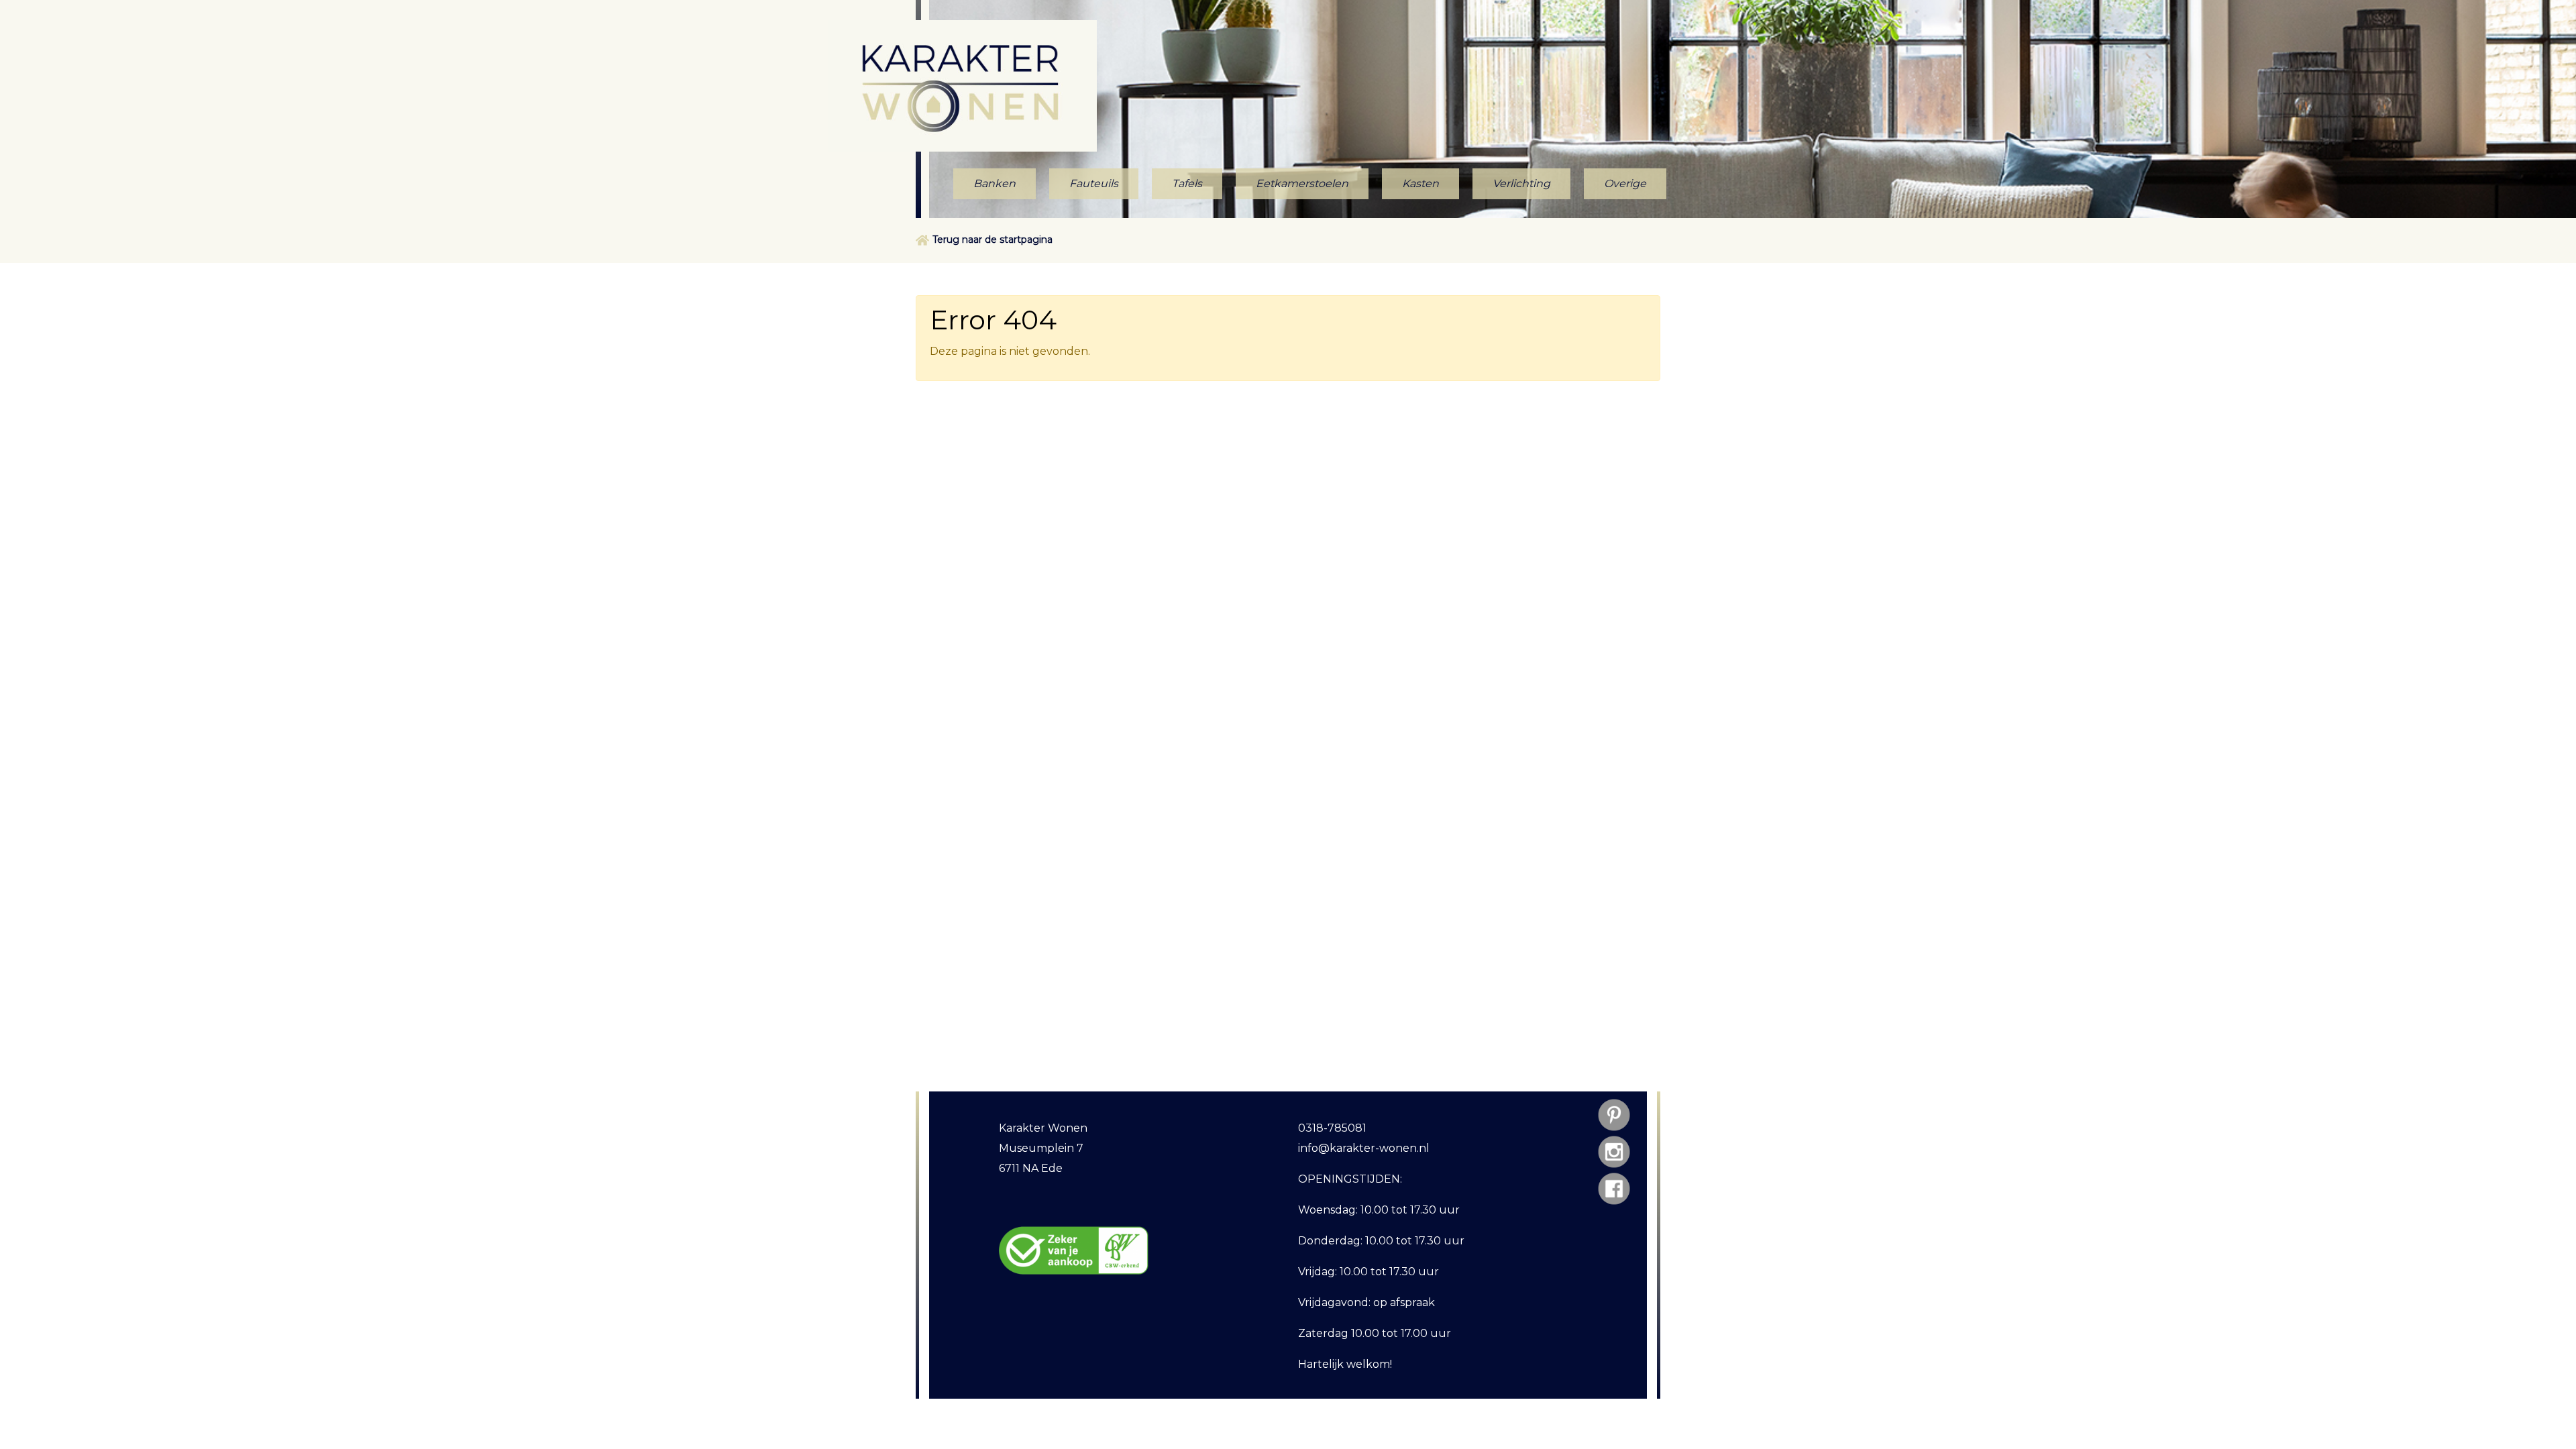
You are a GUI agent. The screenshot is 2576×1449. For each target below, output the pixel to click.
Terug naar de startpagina (992, 239)
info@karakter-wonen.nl (1364, 1148)
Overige (1625, 183)
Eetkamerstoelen (1302, 183)
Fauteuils (1094, 183)
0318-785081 (1332, 1128)
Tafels (1187, 183)
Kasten (1420, 183)
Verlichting (1521, 183)
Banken (995, 183)
